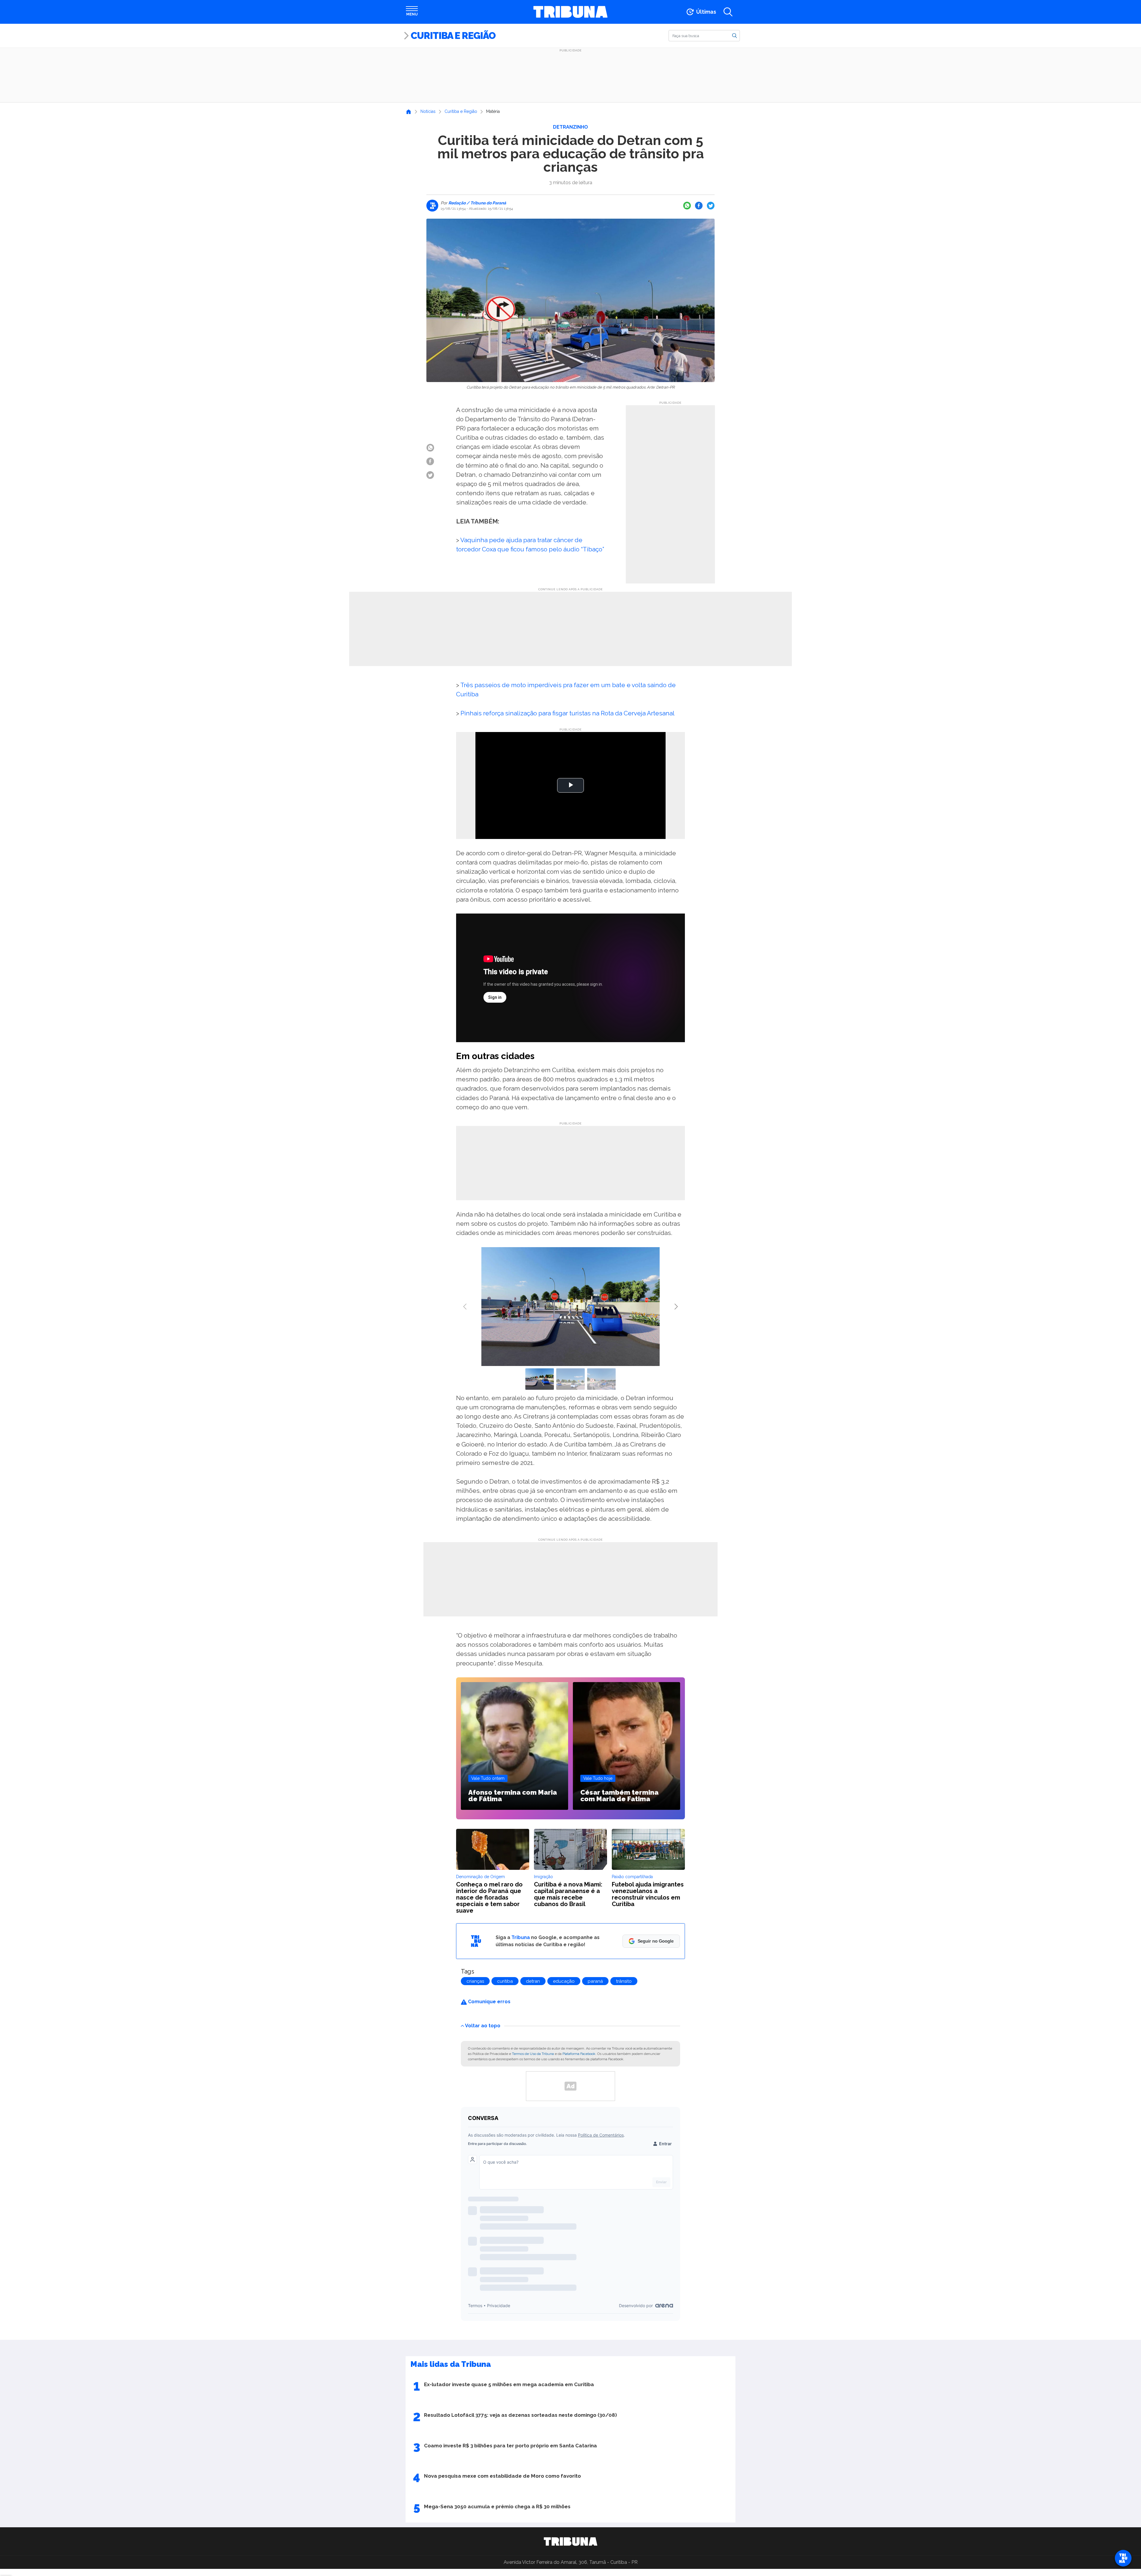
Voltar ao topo (483, 2025)
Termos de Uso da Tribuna (533, 2054)
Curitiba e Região (453, 36)
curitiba (505, 1981)
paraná (595, 1981)
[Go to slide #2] (570, 1379)
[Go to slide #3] (601, 1379)
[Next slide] (676, 1307)
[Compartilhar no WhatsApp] (687, 206)
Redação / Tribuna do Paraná (477, 203)
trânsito (624, 1981)
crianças (475, 1981)
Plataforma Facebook (579, 2054)
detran (533, 1981)
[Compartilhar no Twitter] (711, 206)
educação (564, 1981)
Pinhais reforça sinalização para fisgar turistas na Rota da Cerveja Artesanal (568, 713)
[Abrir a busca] (728, 12)
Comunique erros (489, 2002)
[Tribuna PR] (570, 2542)
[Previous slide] (465, 1307)
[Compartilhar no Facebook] (699, 206)
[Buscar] (735, 35)
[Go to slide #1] (540, 1379)
